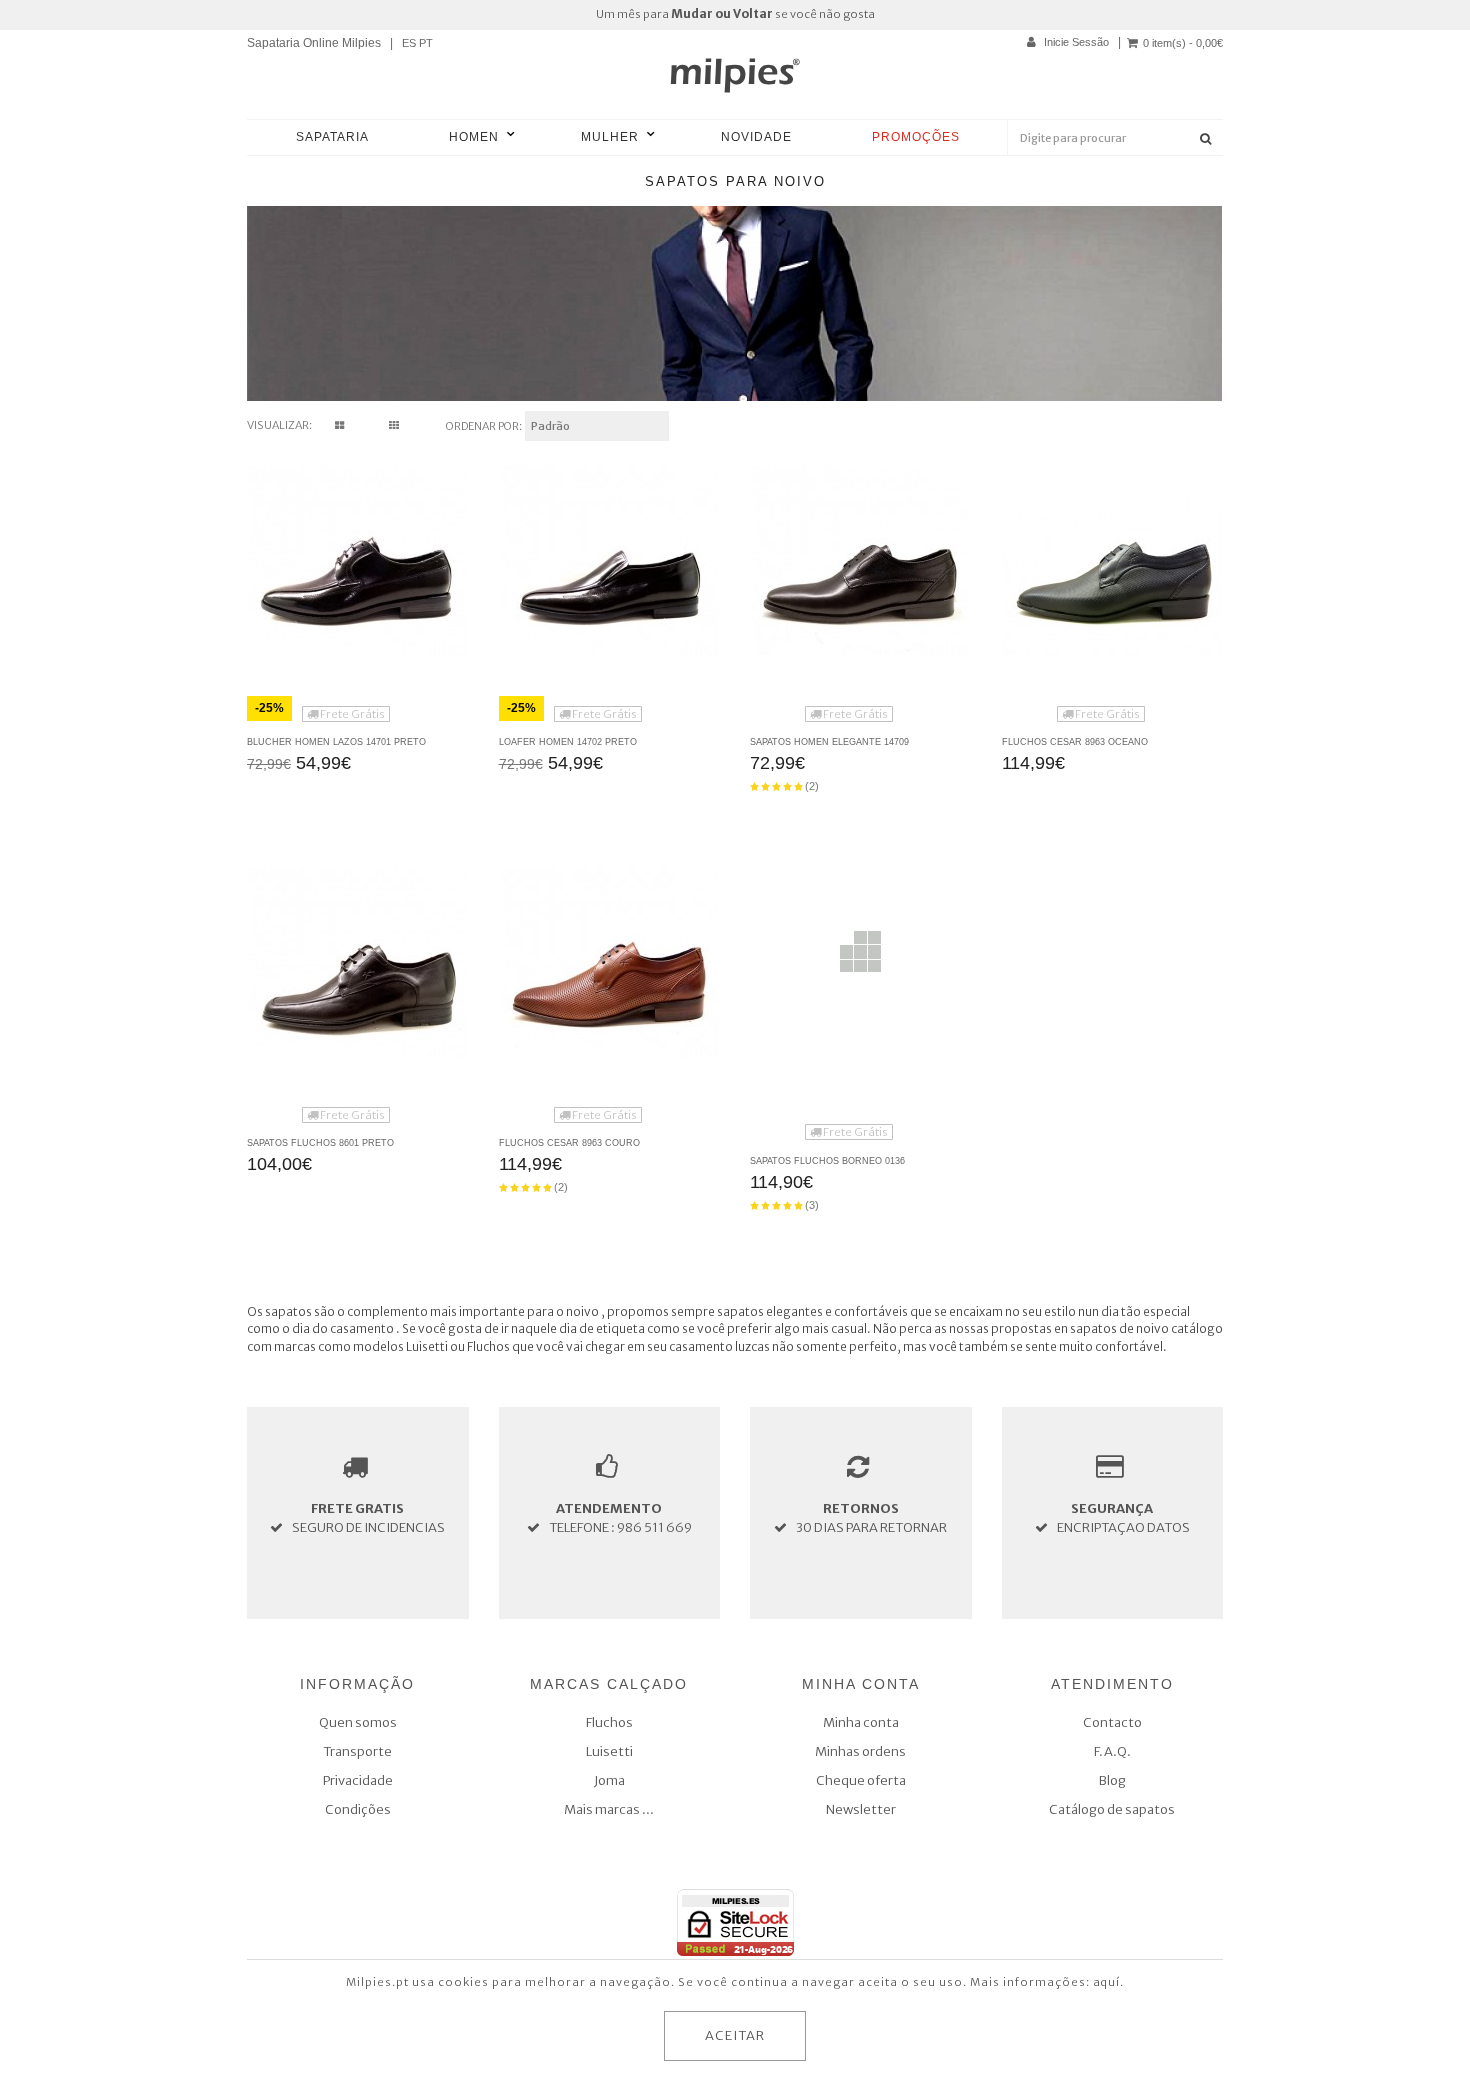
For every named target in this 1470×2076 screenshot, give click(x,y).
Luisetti (609, 1751)
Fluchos (609, 1722)
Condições (358, 1809)
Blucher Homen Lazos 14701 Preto (336, 742)
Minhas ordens (860, 1751)
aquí (1106, 1982)
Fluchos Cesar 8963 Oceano (1075, 742)
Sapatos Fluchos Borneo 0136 (827, 1161)
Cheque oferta (861, 1780)
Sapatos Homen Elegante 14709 (829, 742)
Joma (609, 1780)
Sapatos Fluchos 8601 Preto (320, 1143)
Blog (1112, 1780)
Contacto (1112, 1722)
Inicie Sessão (1075, 42)
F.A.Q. (1112, 1751)
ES (409, 43)
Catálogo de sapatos (1112, 1809)
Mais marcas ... (609, 1809)
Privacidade (358, 1780)
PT (426, 43)
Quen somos (358, 1722)
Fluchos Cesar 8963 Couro (569, 1143)
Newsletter (861, 1809)
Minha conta (861, 1722)
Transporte (357, 1751)
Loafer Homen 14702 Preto (568, 742)
